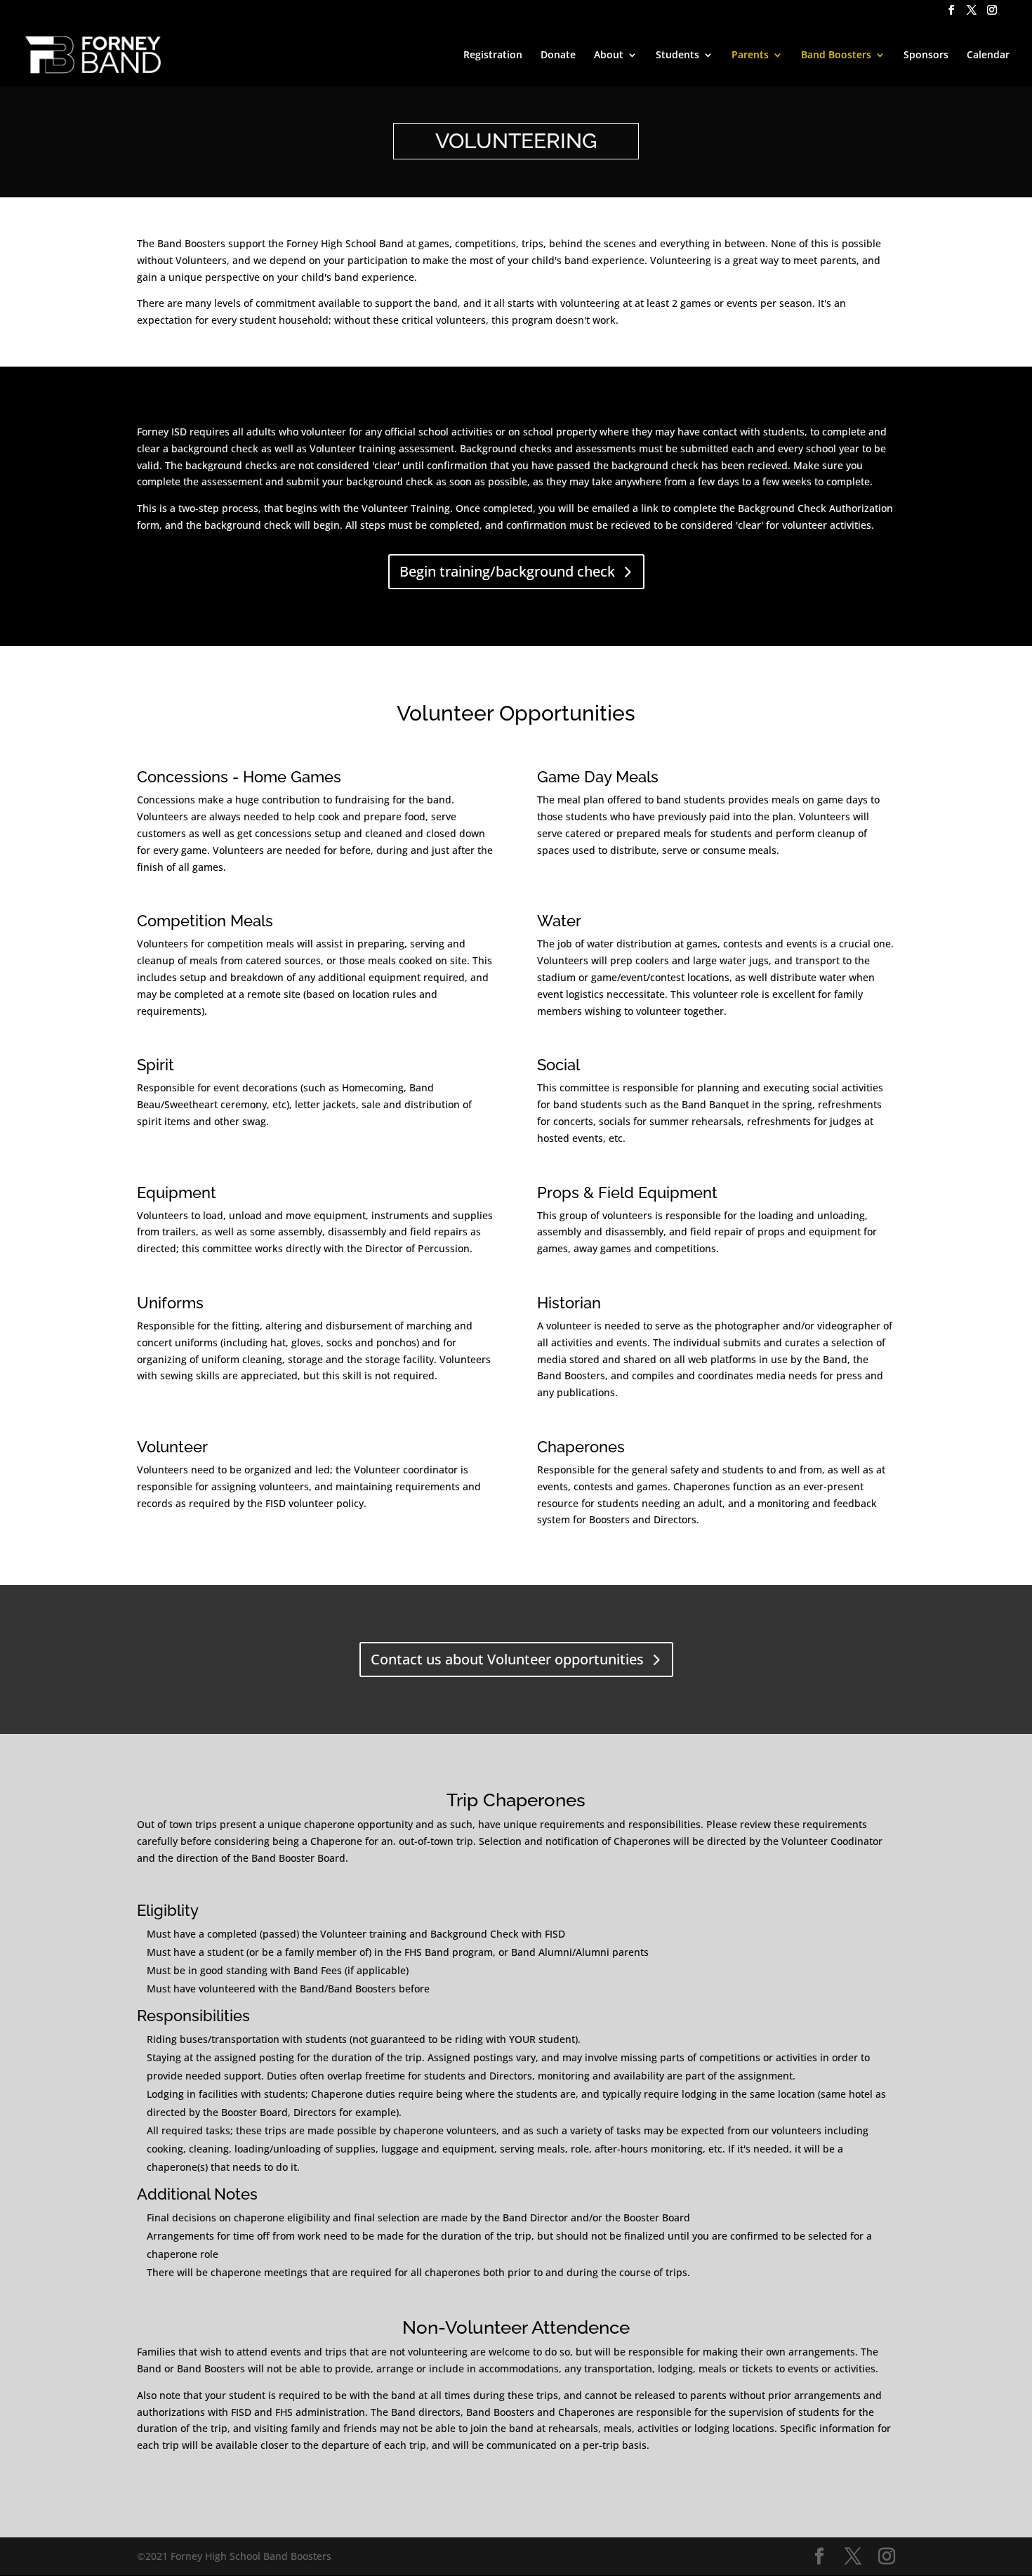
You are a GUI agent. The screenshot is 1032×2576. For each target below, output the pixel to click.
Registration (493, 55)
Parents (750, 55)
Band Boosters (836, 55)
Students (677, 55)
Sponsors (926, 55)
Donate (558, 55)
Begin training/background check (507, 571)
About (609, 55)
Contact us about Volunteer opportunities (507, 1659)
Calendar (988, 55)
